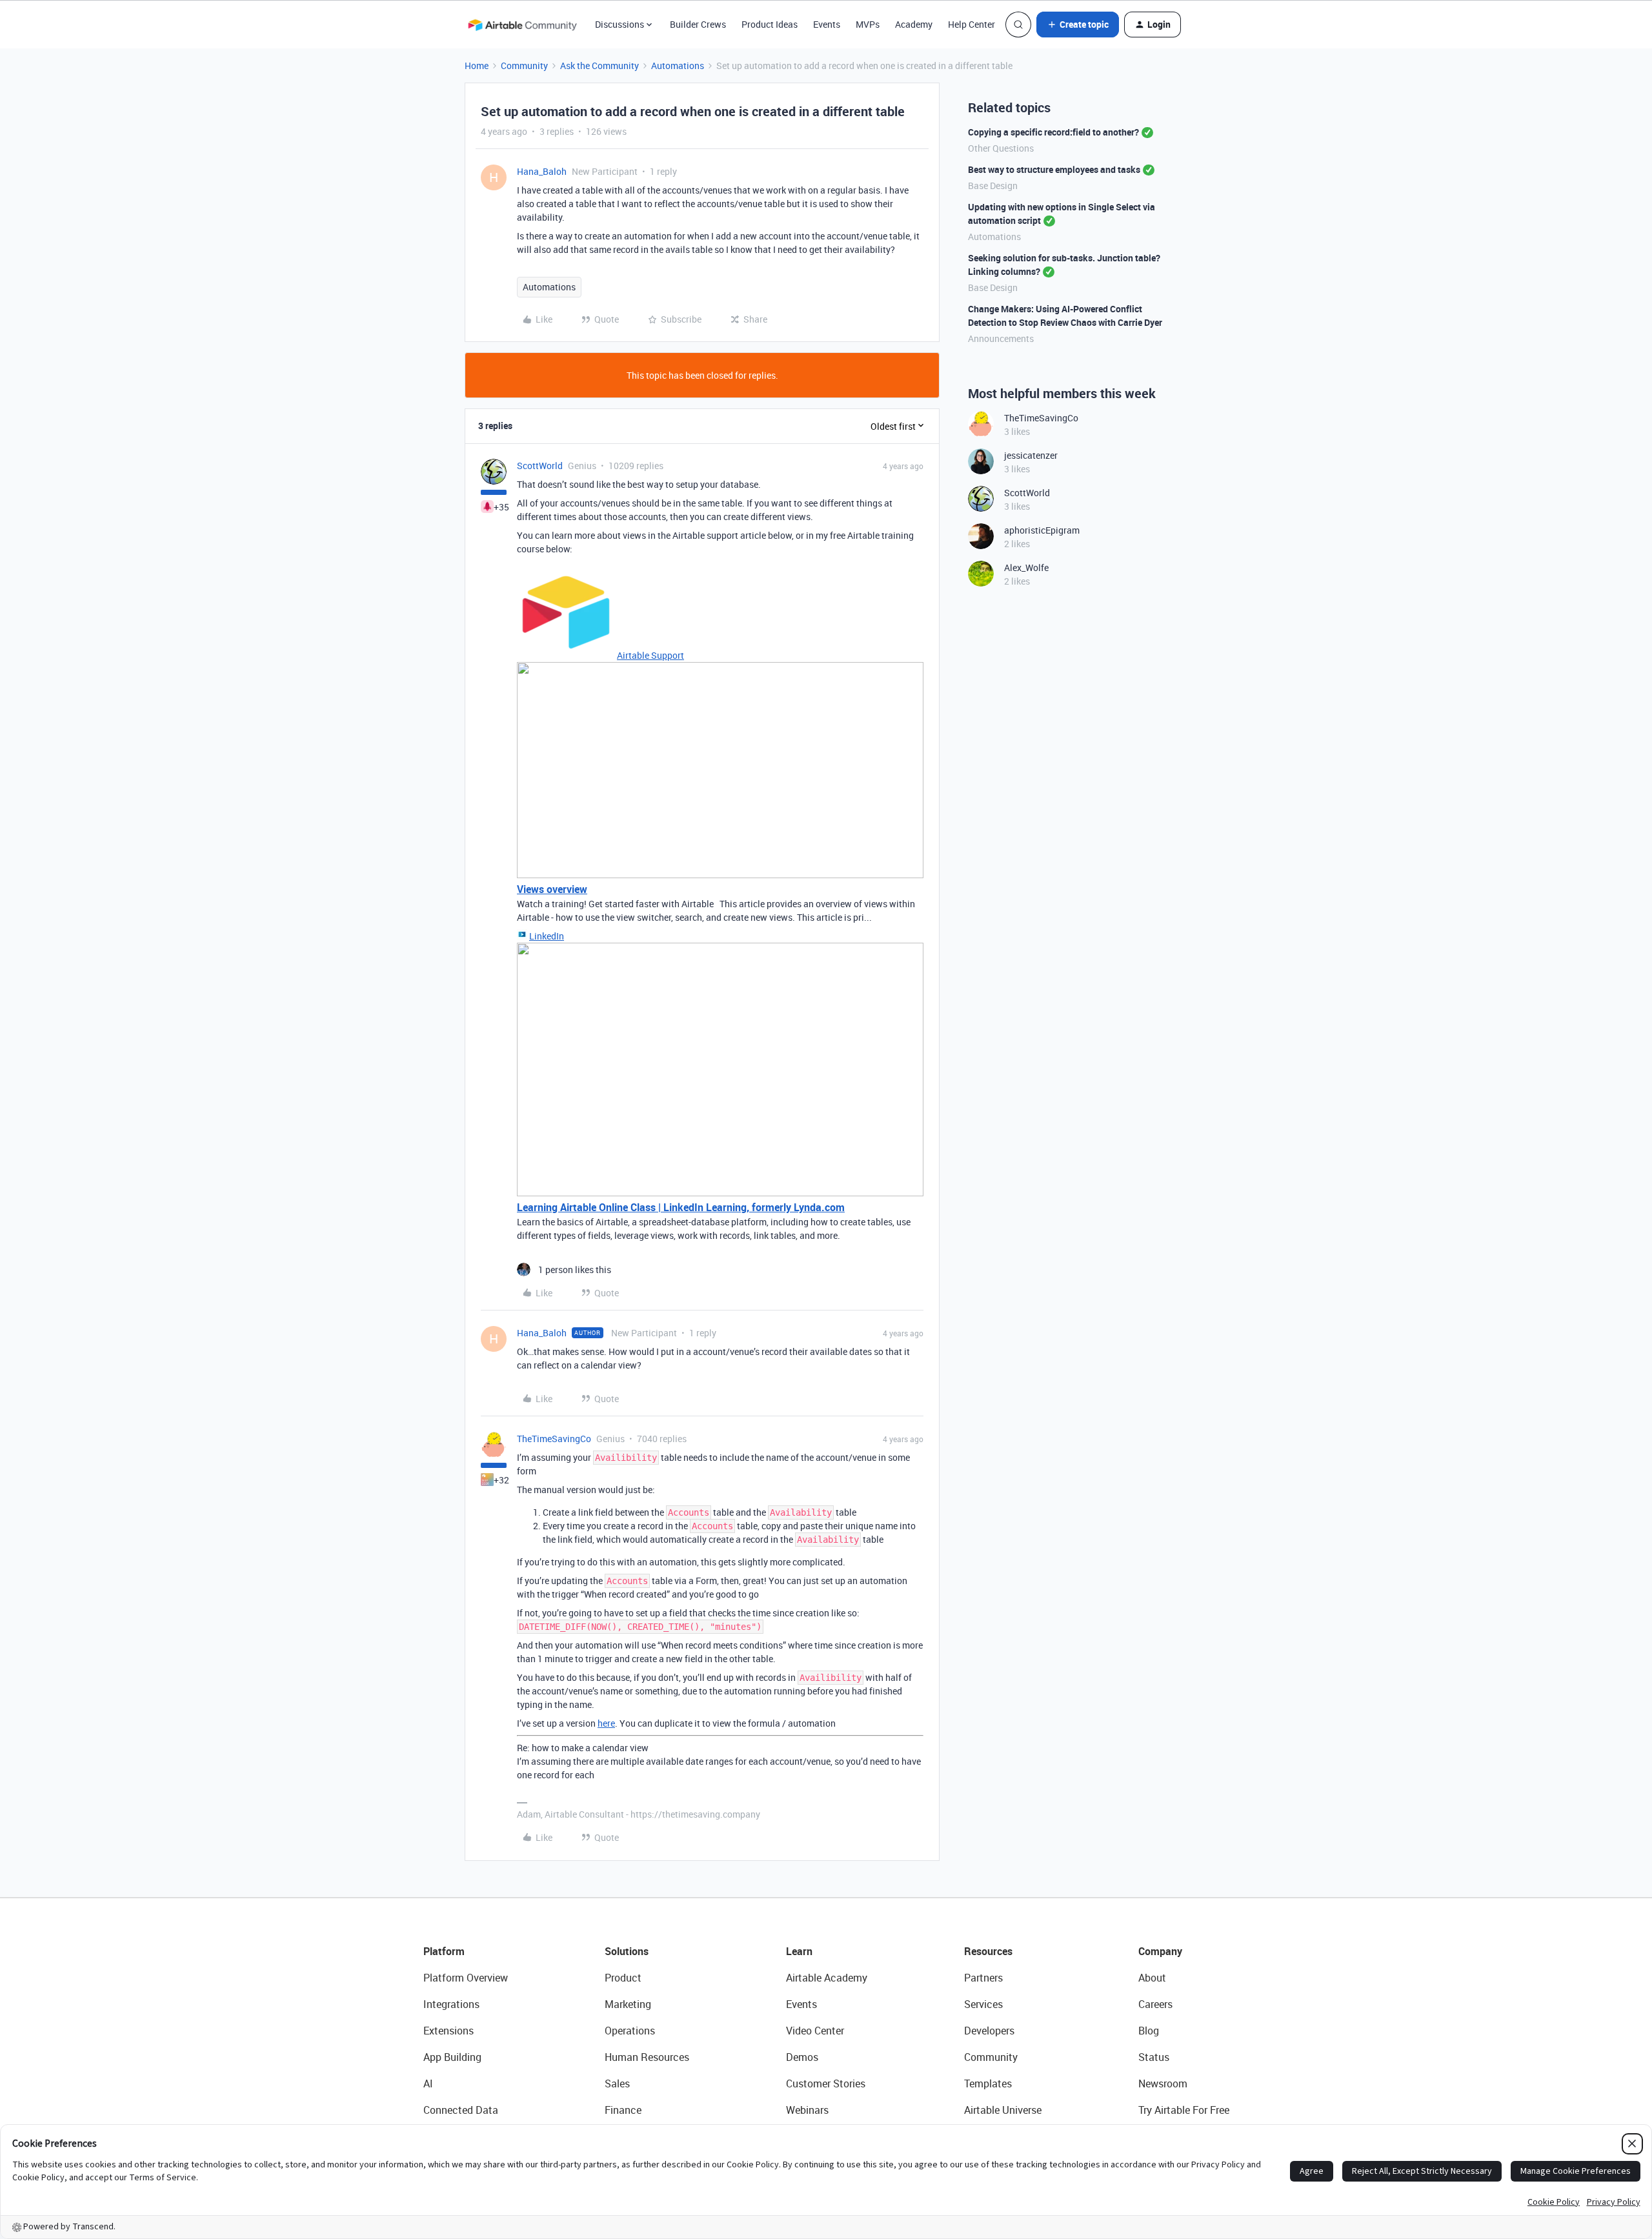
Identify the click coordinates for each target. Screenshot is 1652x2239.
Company (1160, 1951)
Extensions (448, 2031)
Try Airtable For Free (1184, 2110)
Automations (678, 65)
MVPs (868, 24)
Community (524, 65)
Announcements (1001, 338)
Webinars (807, 2110)
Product (623, 1978)
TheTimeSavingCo (554, 1439)
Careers (1155, 2004)
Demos (802, 2057)
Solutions (627, 1951)
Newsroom (1163, 2083)
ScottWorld (540, 466)
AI (428, 2083)
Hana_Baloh (542, 171)
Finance (623, 2110)
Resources (988, 1951)
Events (827, 24)
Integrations (451, 2004)
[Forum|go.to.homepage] (522, 25)
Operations (630, 2031)
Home (477, 65)
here (606, 1723)
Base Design (993, 186)
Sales (617, 2083)
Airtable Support (650, 655)
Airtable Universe (1003, 2110)
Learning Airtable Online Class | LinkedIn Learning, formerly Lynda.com (681, 1207)
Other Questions (1001, 148)
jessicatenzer (1031, 455)
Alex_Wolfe (1026, 567)
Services (983, 2004)
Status (1154, 2057)
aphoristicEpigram (1042, 530)
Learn (799, 1951)
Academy (914, 24)
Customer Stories (826, 2083)
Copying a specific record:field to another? (1053, 132)
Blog (1149, 2031)
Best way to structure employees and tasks (1054, 169)
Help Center (972, 24)
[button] (1078, 25)
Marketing (628, 2004)
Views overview (552, 889)
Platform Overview (466, 1978)
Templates (988, 2083)
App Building (452, 2057)
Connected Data (461, 2110)
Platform (444, 1951)
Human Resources (647, 2057)
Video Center (815, 2031)
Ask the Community (599, 65)
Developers (989, 2031)
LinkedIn (547, 936)
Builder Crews (698, 24)
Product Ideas (770, 24)
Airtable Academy (827, 1978)
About (1152, 1978)
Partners (983, 1978)
